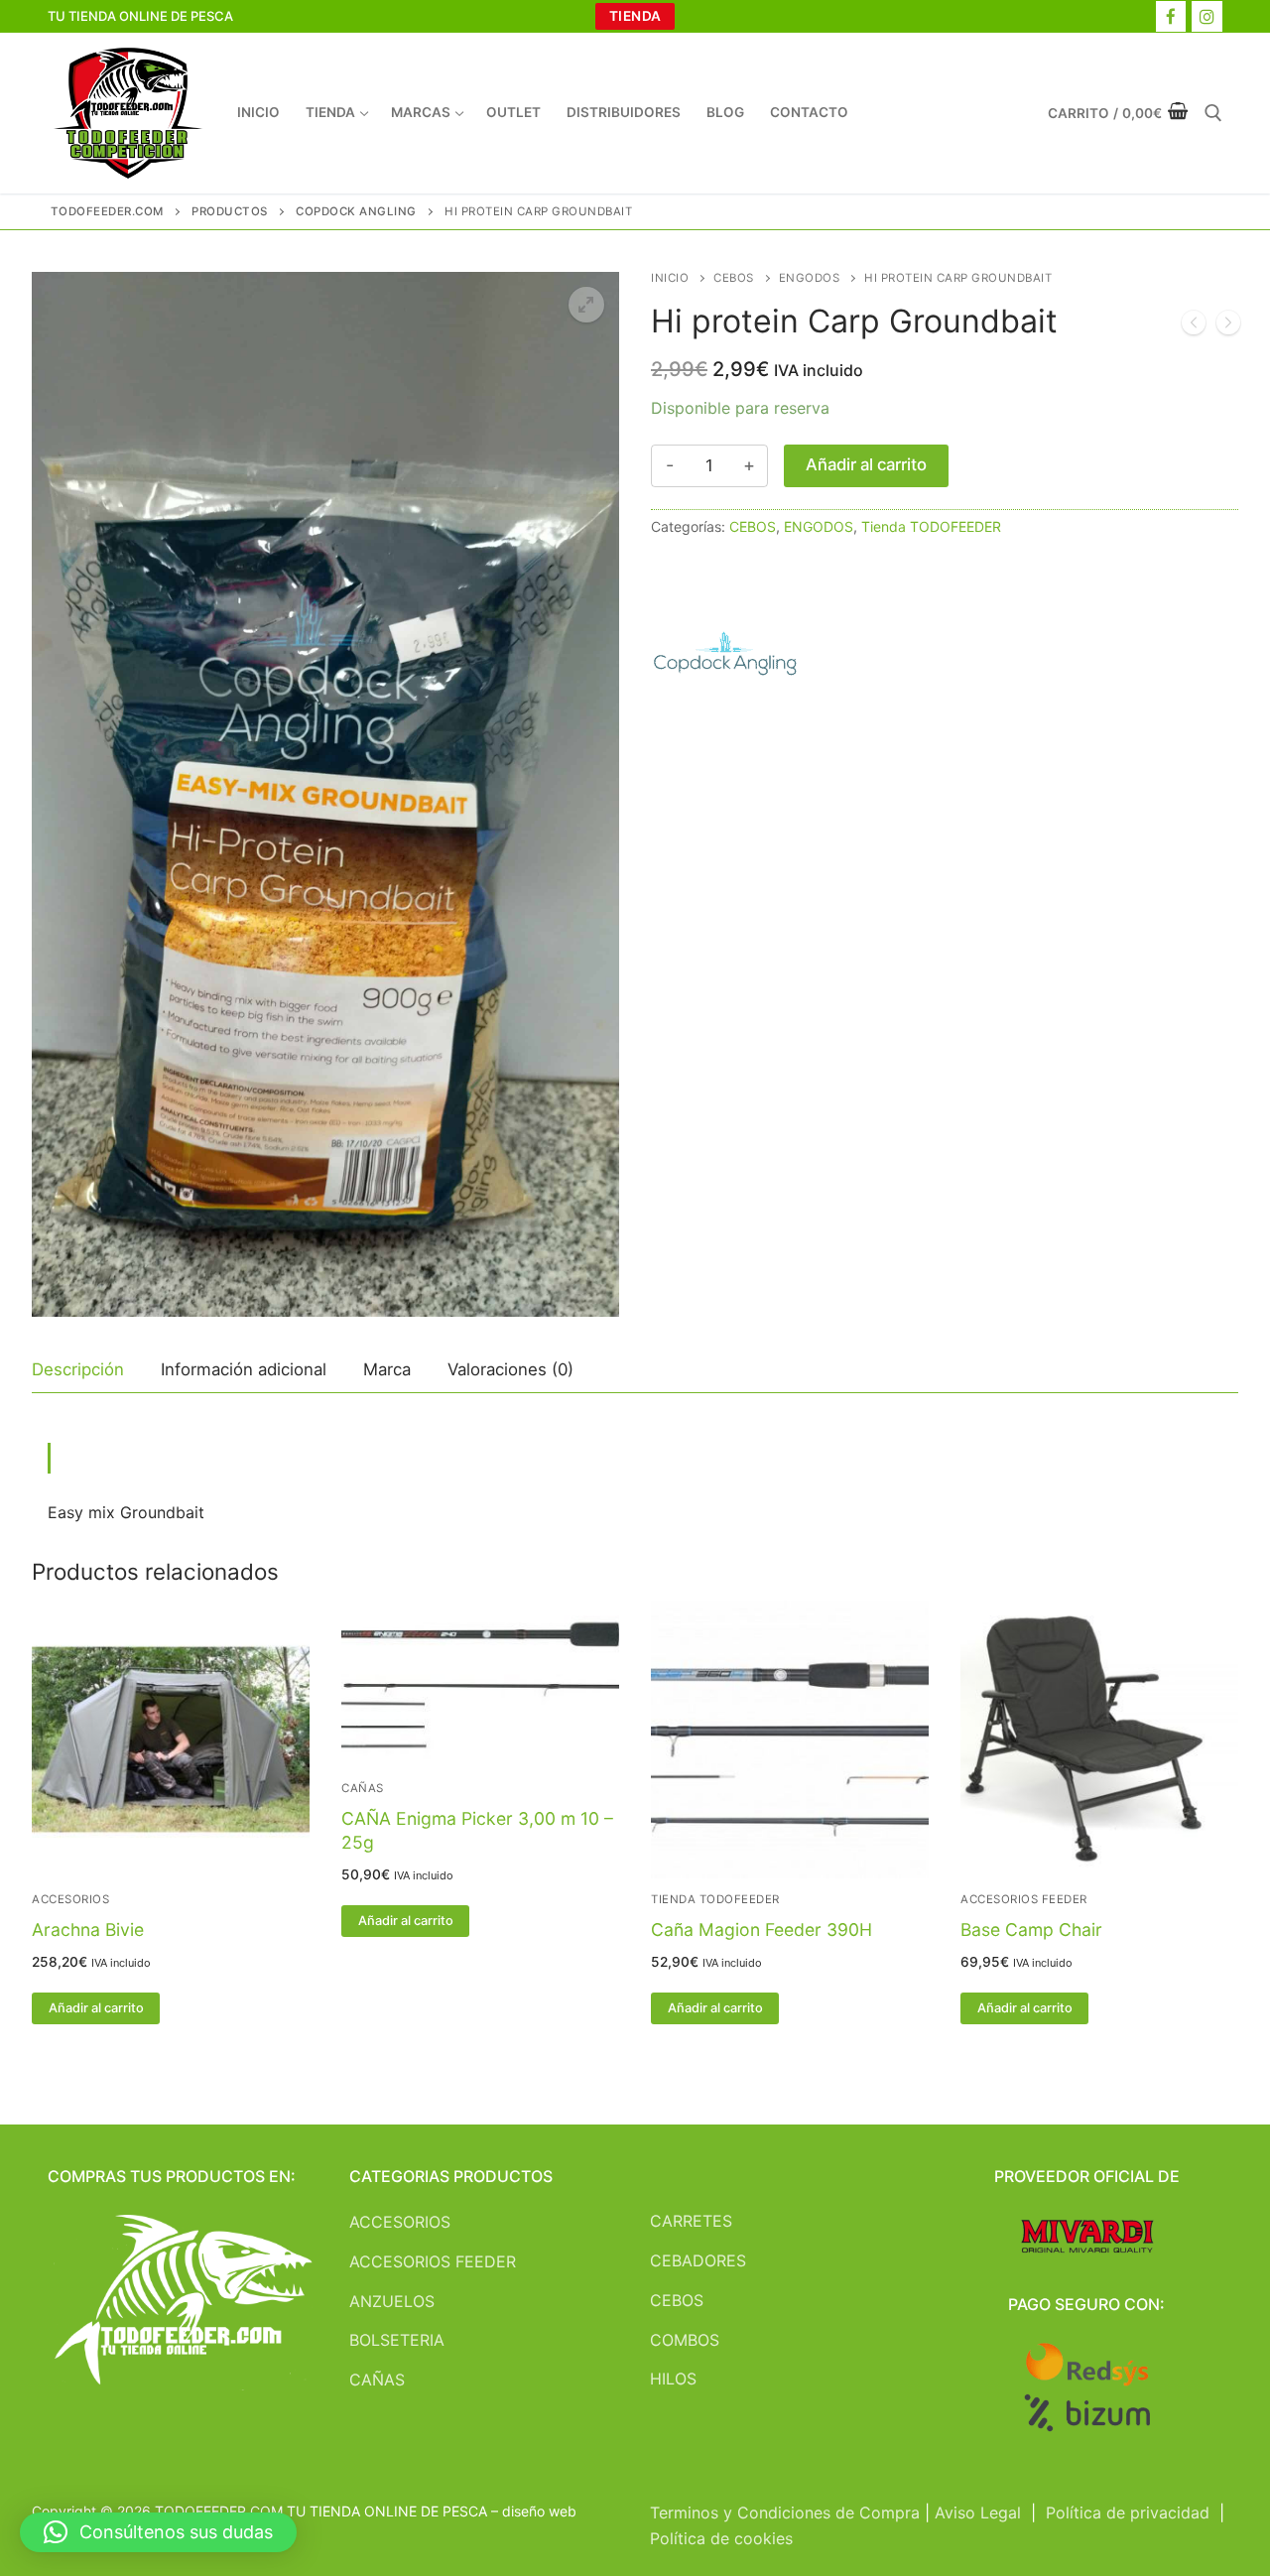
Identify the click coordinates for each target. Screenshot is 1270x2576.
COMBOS (685, 2340)
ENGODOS (810, 278)
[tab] (78, 1371)
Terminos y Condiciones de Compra (785, 2512)
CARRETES (691, 2221)
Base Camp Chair (1031, 1930)
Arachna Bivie (88, 1930)
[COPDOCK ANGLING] (725, 659)
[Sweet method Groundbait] (1228, 326)
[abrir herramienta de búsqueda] (1213, 113)
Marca (387, 1369)
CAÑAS (363, 1788)
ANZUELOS (392, 2301)
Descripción (78, 1369)
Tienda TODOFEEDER (931, 526)
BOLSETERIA (397, 2340)
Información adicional (244, 1369)
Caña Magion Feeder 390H (762, 1930)
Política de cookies (721, 2538)
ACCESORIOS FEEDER (1024, 1899)
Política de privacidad (1128, 2512)
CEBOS (734, 278)
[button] (586, 305)
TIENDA (635, 16)
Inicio (670, 278)
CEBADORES (698, 2260)
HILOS (673, 2379)
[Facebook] (1171, 16)
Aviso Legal (978, 2512)
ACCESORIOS (70, 1899)
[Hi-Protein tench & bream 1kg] (1194, 326)
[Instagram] (1207, 16)
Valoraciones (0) (510, 1369)
